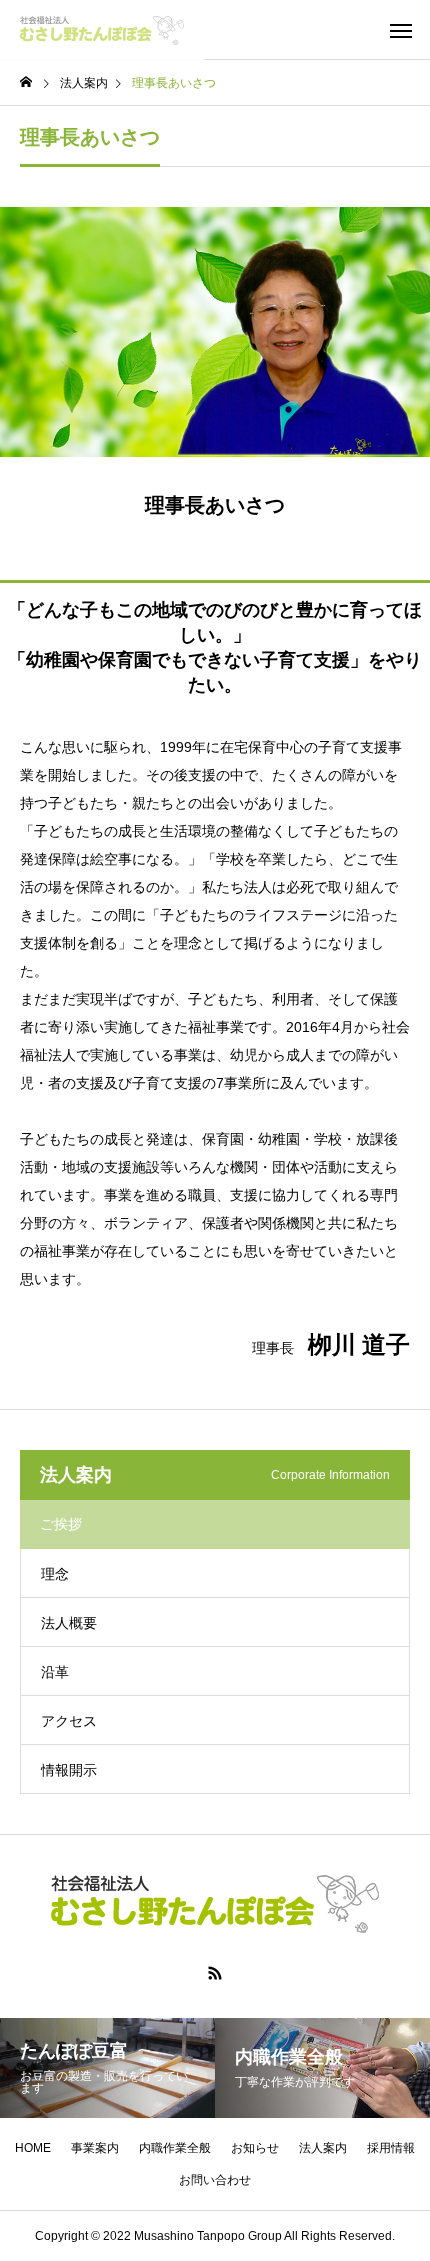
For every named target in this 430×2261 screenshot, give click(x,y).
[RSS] (215, 1973)
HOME (33, 2148)
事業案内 (95, 2148)
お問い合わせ (215, 2180)
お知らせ (255, 2148)
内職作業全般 (175, 2148)
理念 (55, 1574)
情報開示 (69, 1770)
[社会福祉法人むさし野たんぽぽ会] (102, 30)
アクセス (69, 1721)
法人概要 (69, 1623)
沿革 (55, 1672)
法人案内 (323, 2148)
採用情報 (391, 2148)
